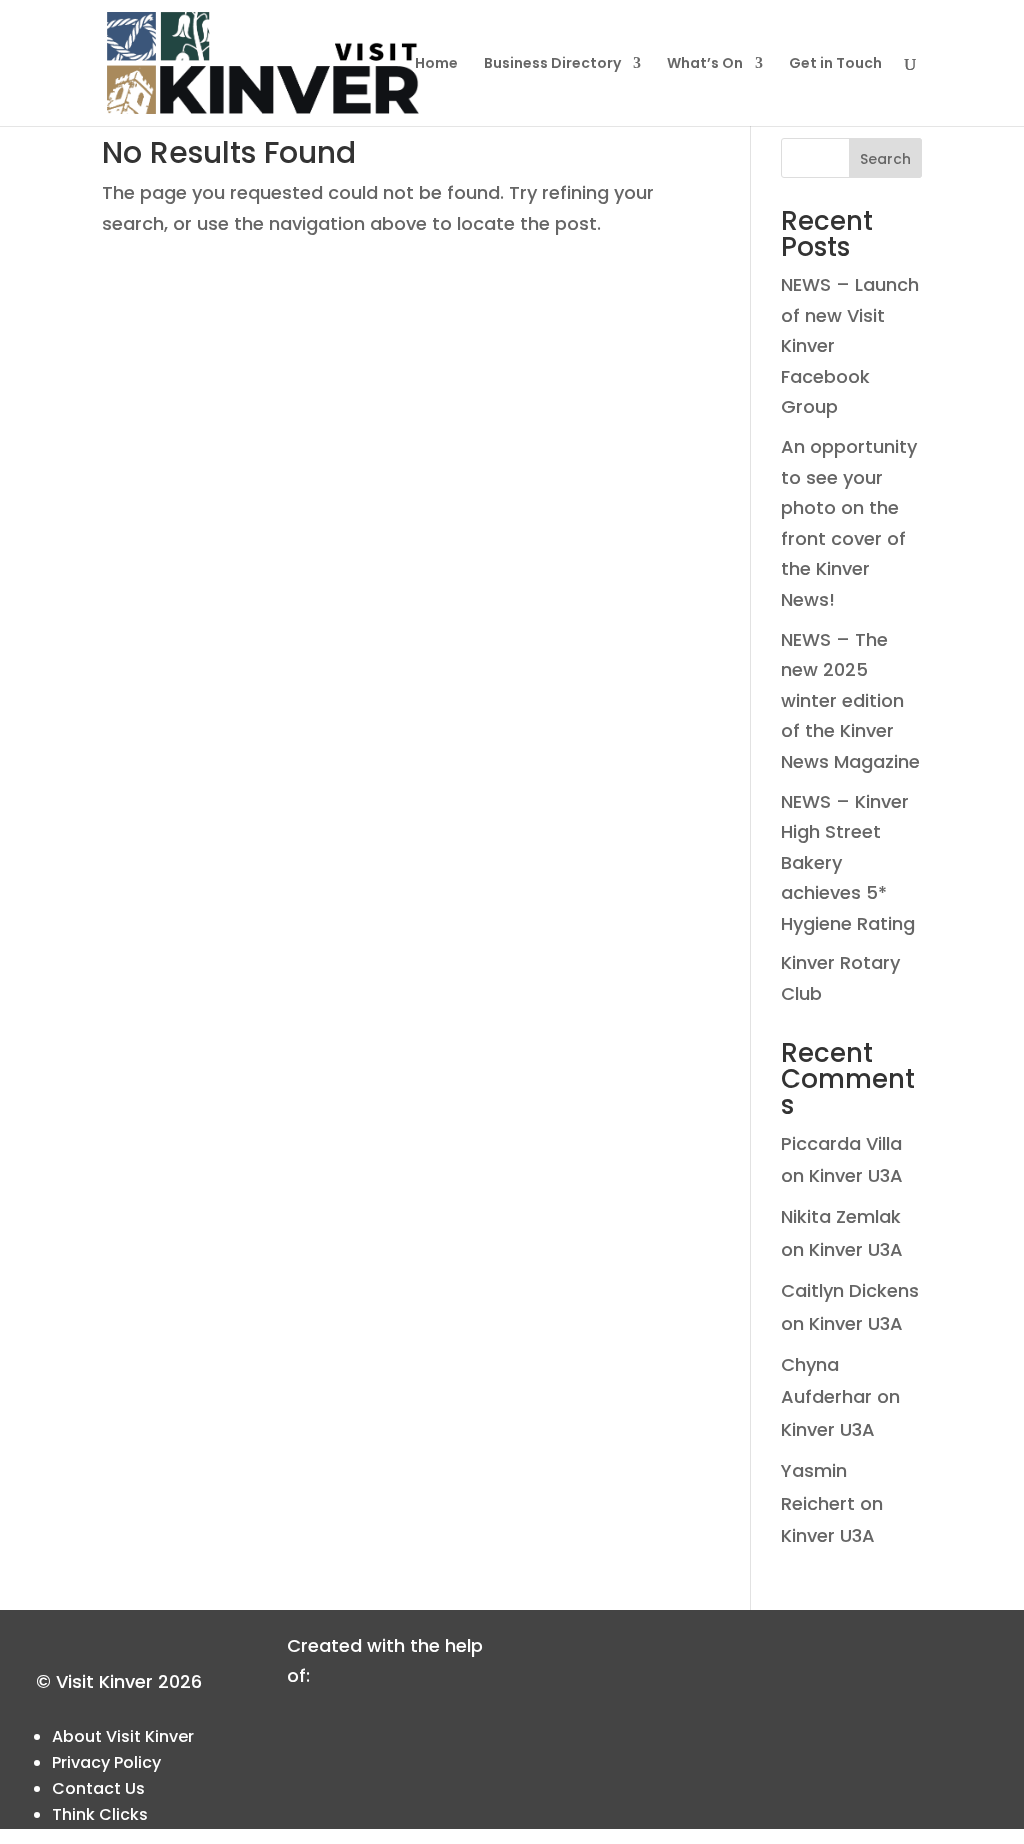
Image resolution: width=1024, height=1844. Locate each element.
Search (885, 159)
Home (436, 64)
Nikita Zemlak (841, 1216)
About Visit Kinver (123, 1736)
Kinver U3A (856, 1175)
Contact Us (98, 1788)
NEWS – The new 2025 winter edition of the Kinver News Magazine (850, 700)
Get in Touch (835, 64)
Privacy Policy (106, 1762)
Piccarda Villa (841, 1143)
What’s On (705, 64)
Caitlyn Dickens (850, 1290)
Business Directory (552, 64)
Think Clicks (100, 1814)
